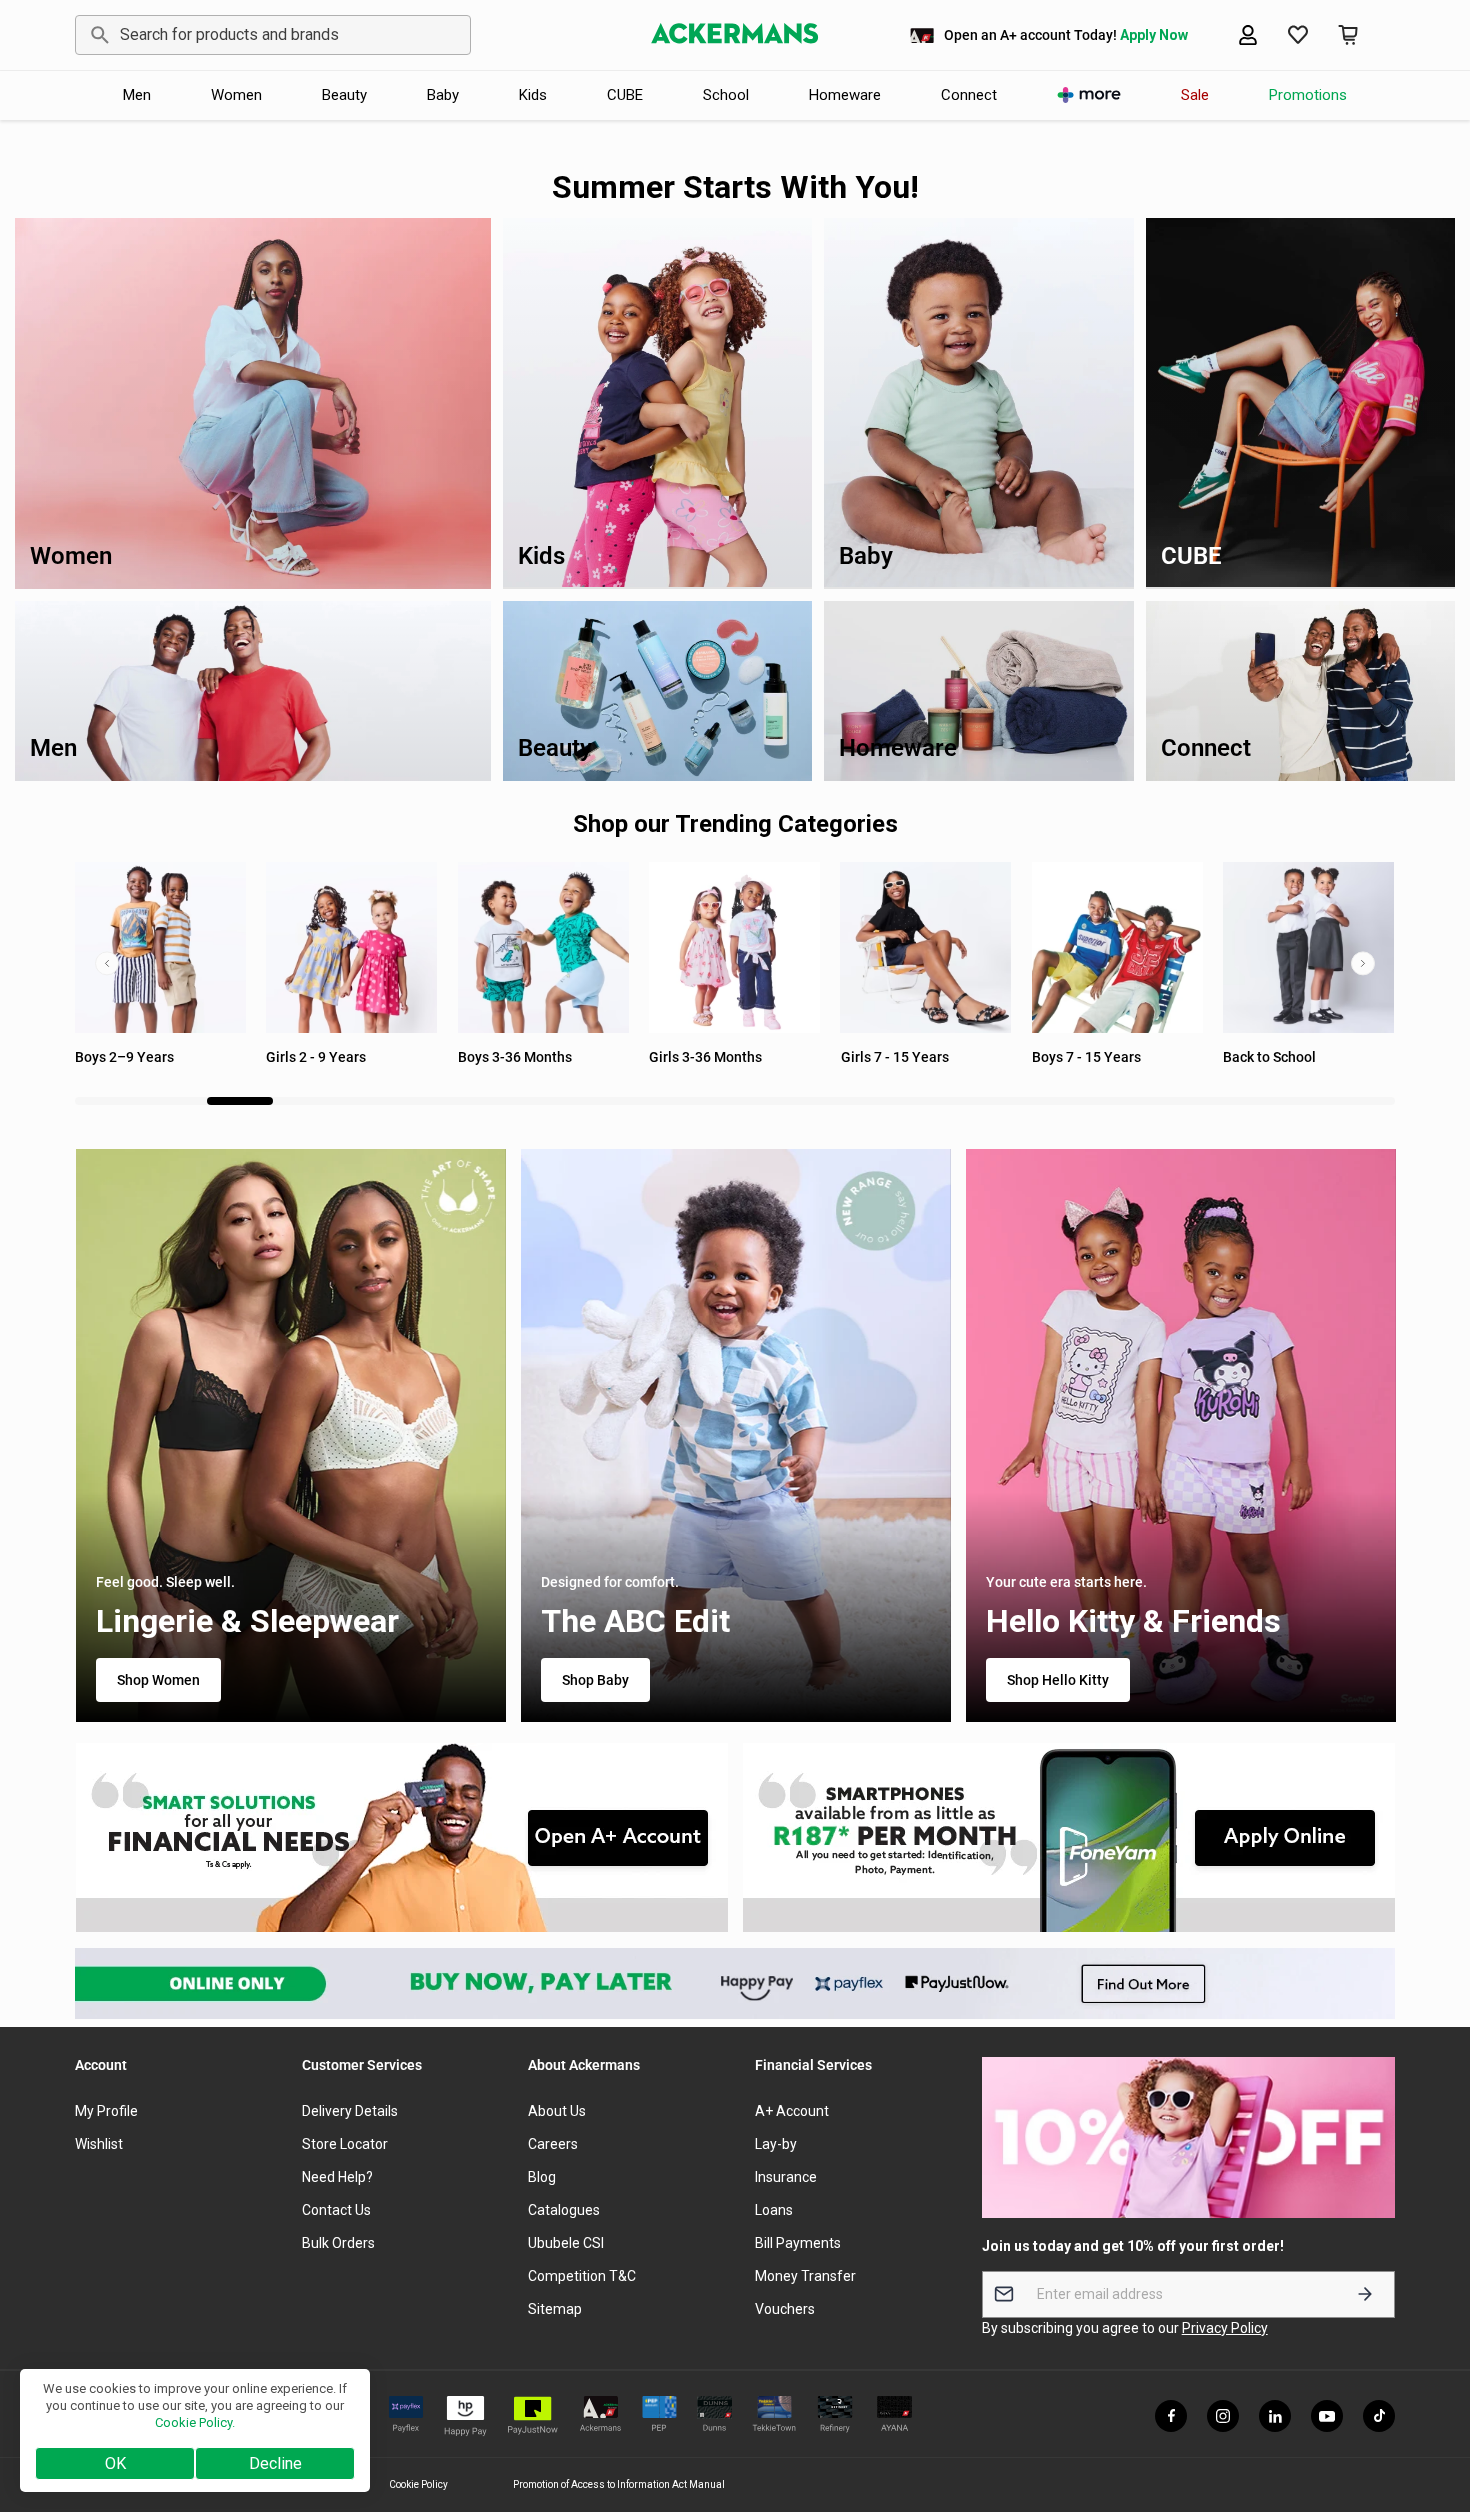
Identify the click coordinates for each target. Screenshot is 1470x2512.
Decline (275, 2463)
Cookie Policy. (195, 2422)
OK (115, 2463)
